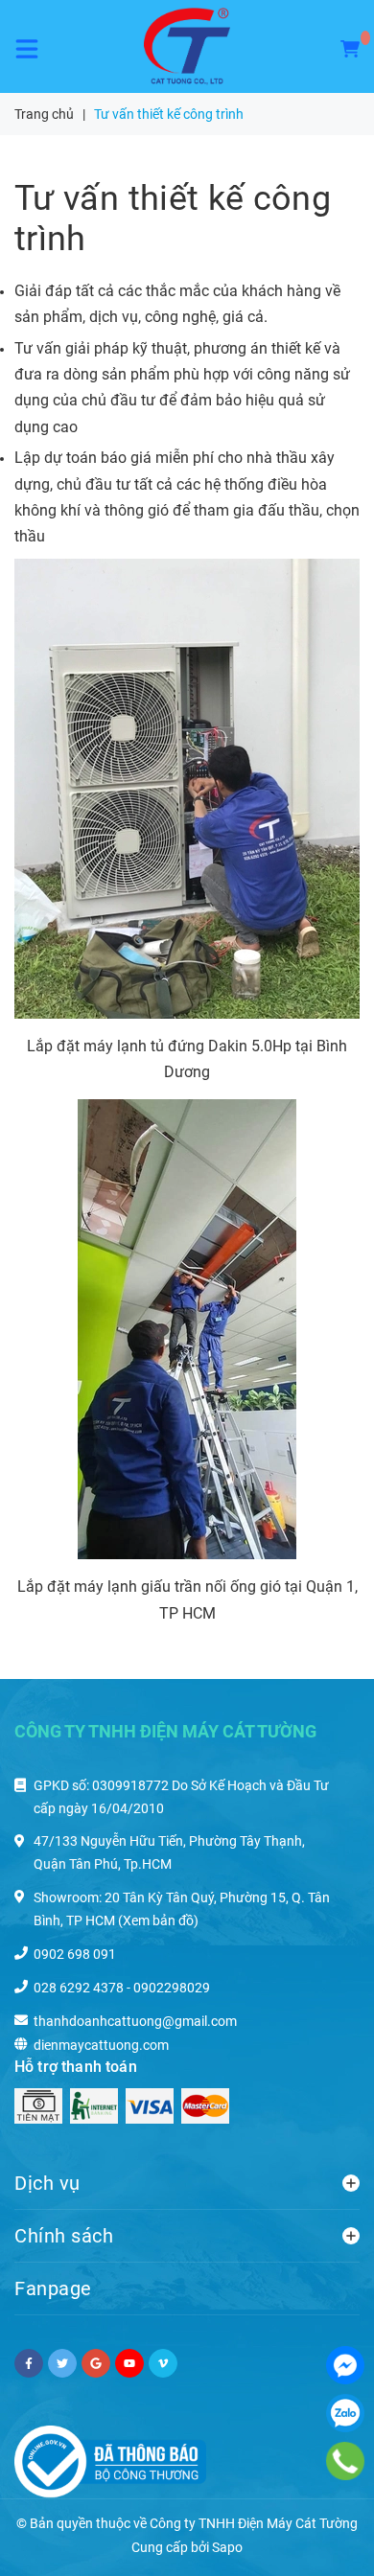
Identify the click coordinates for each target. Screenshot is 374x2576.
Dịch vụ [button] (47, 2183)
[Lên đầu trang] (318, 2538)
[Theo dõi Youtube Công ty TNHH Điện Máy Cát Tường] (129, 2363)
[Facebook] (345, 2365)
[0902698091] (345, 2461)
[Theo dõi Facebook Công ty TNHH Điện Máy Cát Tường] (29, 2363)
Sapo (227, 2547)
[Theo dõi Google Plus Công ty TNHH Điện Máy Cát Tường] (96, 2363)
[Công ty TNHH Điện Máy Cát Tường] (187, 46)
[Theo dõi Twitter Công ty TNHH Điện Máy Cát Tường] (62, 2363)
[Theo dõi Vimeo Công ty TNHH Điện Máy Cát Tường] (163, 2363)
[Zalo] (345, 2413)
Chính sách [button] (64, 2236)
